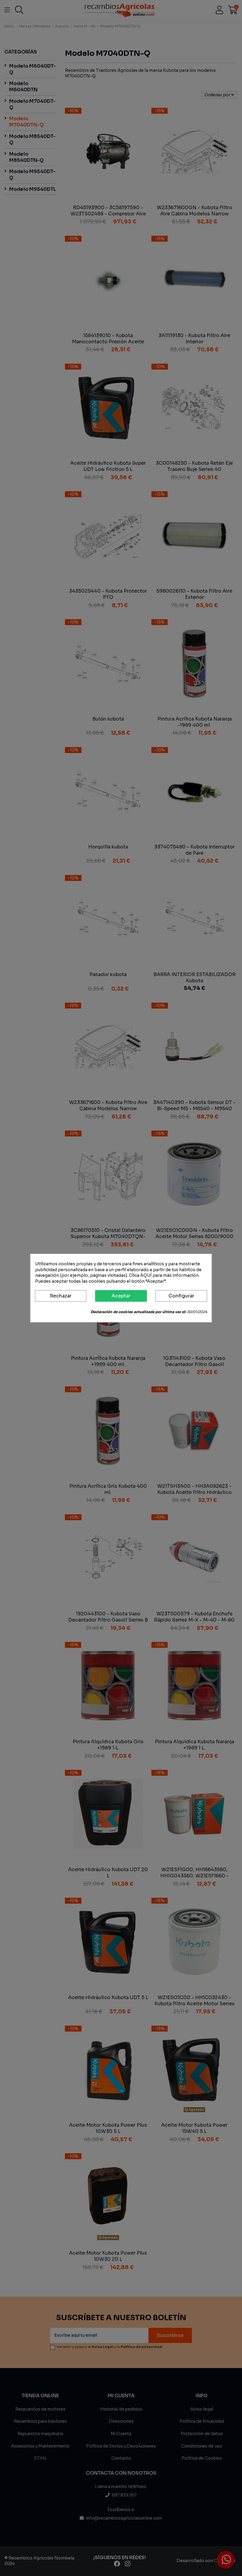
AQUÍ (146, 1275)
